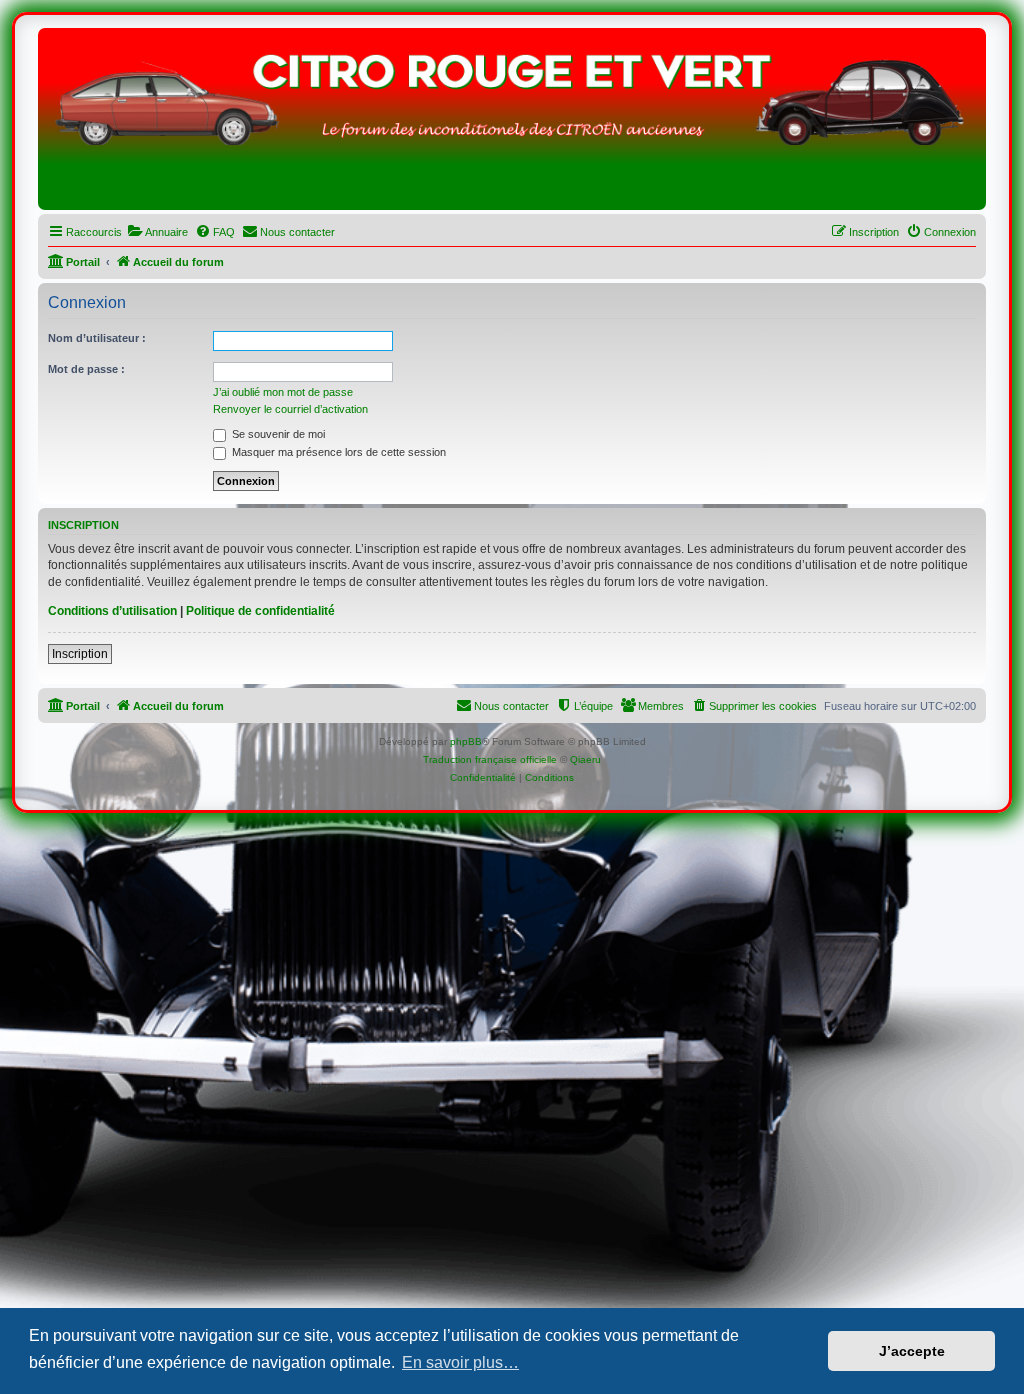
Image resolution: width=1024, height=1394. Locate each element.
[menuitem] (157, 232)
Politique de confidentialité (260, 611)
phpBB (466, 741)
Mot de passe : (86, 369)
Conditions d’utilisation (112, 611)
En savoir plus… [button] (460, 1362)
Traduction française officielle (490, 759)
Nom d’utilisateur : (97, 338)
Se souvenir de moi (277, 434)
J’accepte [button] (912, 1351)
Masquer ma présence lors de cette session (337, 452)
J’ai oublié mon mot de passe (283, 392)
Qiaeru (585, 759)
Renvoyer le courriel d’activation (290, 409)
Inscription (80, 654)
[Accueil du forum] (512, 124)
